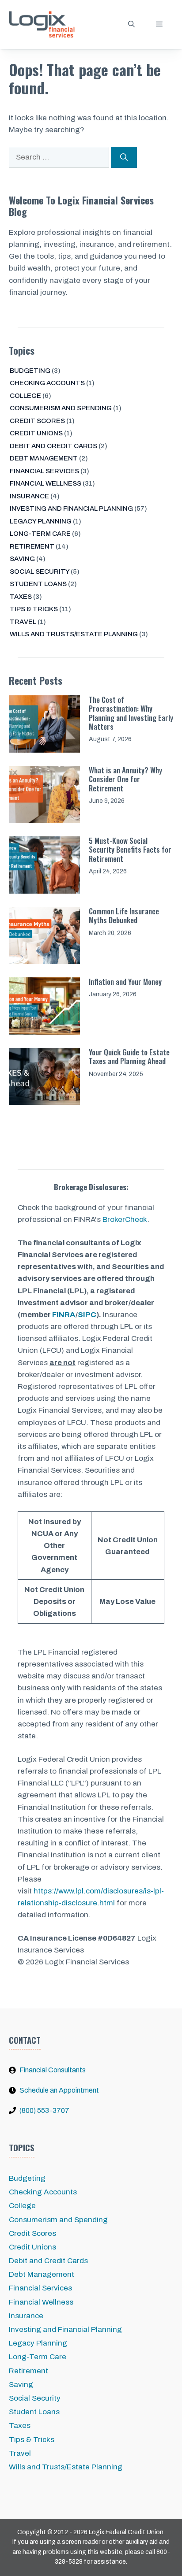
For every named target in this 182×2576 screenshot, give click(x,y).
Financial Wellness (45, 483)
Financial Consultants (53, 2070)
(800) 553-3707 (44, 2110)
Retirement (32, 546)
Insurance (29, 496)
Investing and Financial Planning (71, 509)
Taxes (21, 597)
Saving (22, 559)
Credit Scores (37, 421)
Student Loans (38, 584)
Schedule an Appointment (59, 2090)
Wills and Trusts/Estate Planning (74, 634)
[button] (131, 24)
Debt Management (44, 458)
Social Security (40, 572)
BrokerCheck (125, 1219)
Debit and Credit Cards (53, 446)
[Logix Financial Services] (42, 24)
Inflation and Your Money (125, 982)
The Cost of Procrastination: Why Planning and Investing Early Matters (131, 713)
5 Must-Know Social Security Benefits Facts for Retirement (130, 850)
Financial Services (44, 471)
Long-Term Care (40, 534)
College (25, 396)
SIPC (87, 1315)
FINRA (64, 1315)
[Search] (124, 157)
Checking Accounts (47, 383)
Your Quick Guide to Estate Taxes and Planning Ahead (129, 1056)
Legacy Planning (41, 521)
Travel (23, 622)
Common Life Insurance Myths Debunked (124, 915)
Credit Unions (36, 433)
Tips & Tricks (34, 609)
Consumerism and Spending (61, 408)
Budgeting (30, 371)
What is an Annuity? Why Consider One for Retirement (125, 779)
